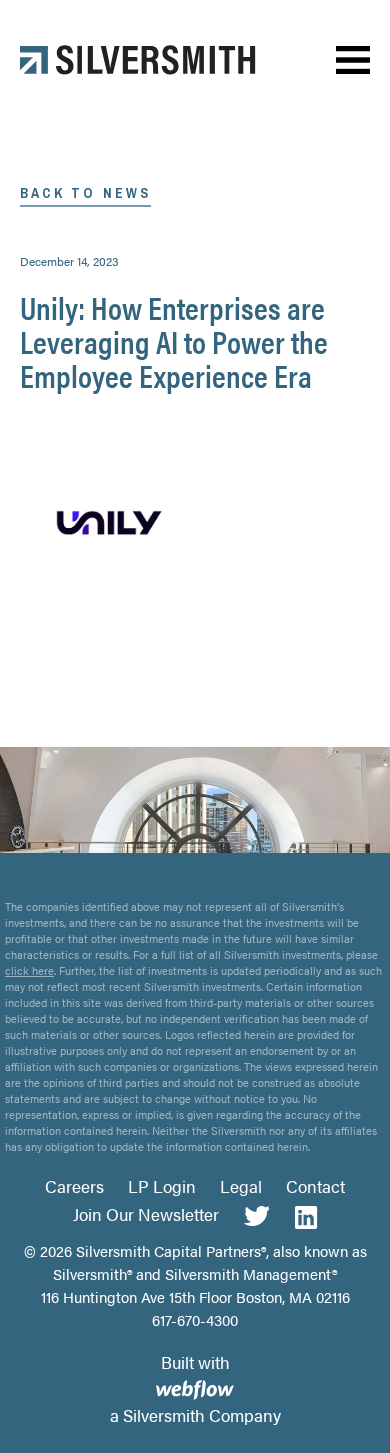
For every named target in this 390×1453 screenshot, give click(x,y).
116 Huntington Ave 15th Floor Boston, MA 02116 (195, 1296)
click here (29, 970)
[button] (353, 60)
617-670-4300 (195, 1319)
